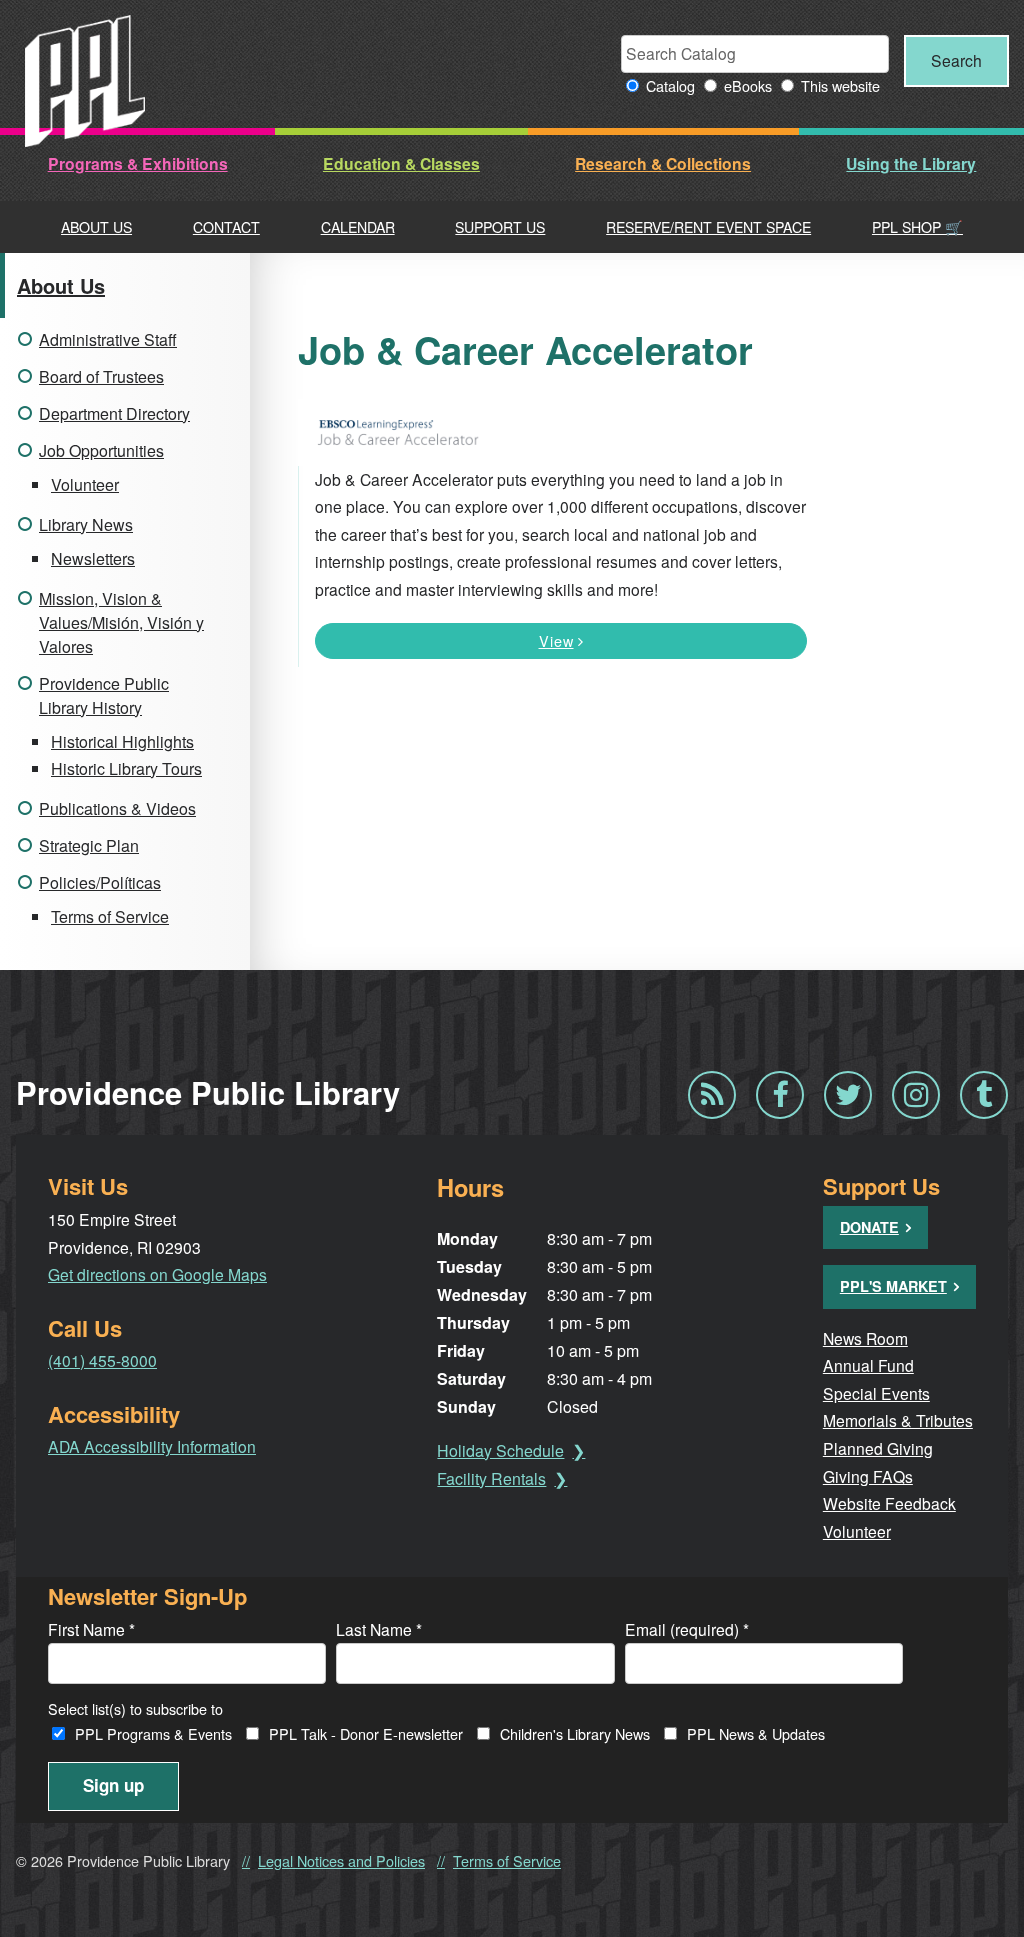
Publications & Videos (117, 808)
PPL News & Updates (756, 1733)
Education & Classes (401, 163)
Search (956, 60)
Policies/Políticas (100, 882)
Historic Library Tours (126, 768)
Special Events (876, 1393)
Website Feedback (889, 1503)
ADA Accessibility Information (152, 1446)
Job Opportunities (101, 450)
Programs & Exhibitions (138, 163)
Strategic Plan (89, 845)
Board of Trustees (101, 376)
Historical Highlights (122, 741)
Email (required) (687, 1629)
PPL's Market (893, 1286)
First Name (91, 1629)
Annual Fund (868, 1365)
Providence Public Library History (104, 695)
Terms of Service (110, 916)
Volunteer (85, 484)
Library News (86, 524)
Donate (869, 1227)
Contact (226, 227)
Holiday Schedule (500, 1450)
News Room (865, 1338)
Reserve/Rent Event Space (708, 227)
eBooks (748, 85)
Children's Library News (575, 1733)
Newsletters (93, 558)
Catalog (670, 85)
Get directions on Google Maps (157, 1274)
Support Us (500, 227)
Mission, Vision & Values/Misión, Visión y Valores (121, 622)
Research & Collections (663, 163)
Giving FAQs (868, 1476)
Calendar (358, 227)
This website (840, 85)
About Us (96, 227)
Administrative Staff (108, 339)
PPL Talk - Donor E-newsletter (366, 1733)
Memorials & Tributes (898, 1420)
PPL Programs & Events (153, 1733)
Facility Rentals (491, 1478)
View (556, 640)
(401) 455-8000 (102, 1360)
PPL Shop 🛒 (917, 227)
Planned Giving (878, 1448)
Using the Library (911, 163)
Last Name (379, 1629)
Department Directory (114, 413)
